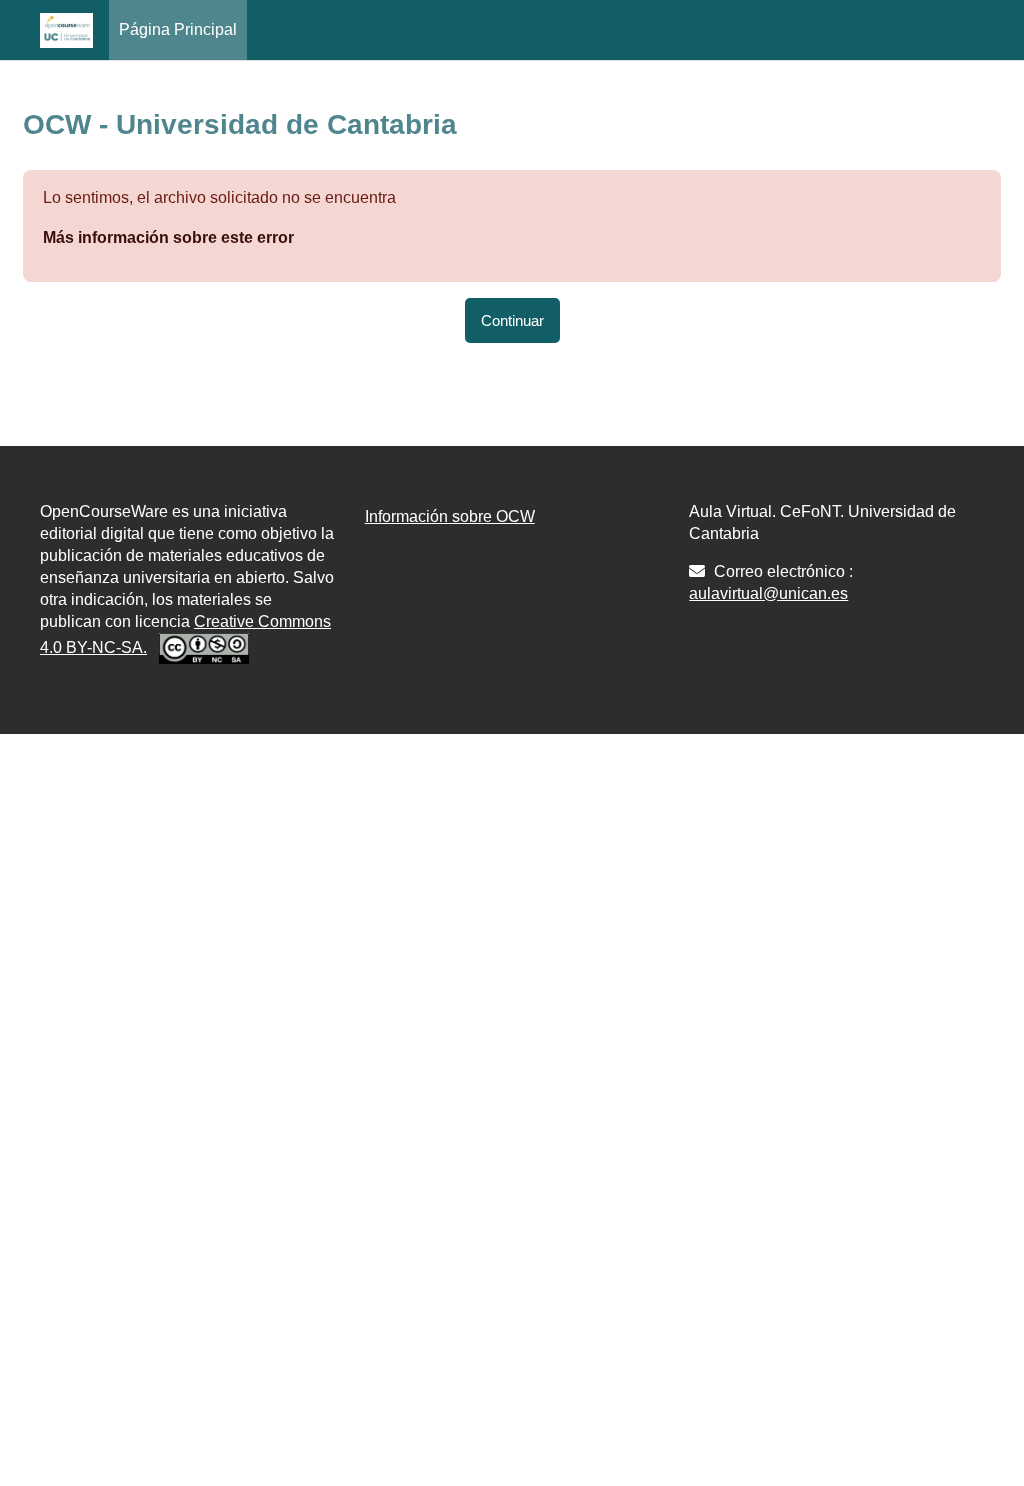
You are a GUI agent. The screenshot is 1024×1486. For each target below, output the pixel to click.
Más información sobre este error (168, 237)
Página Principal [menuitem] (178, 29)
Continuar (512, 320)
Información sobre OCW (450, 516)
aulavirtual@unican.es (768, 593)
